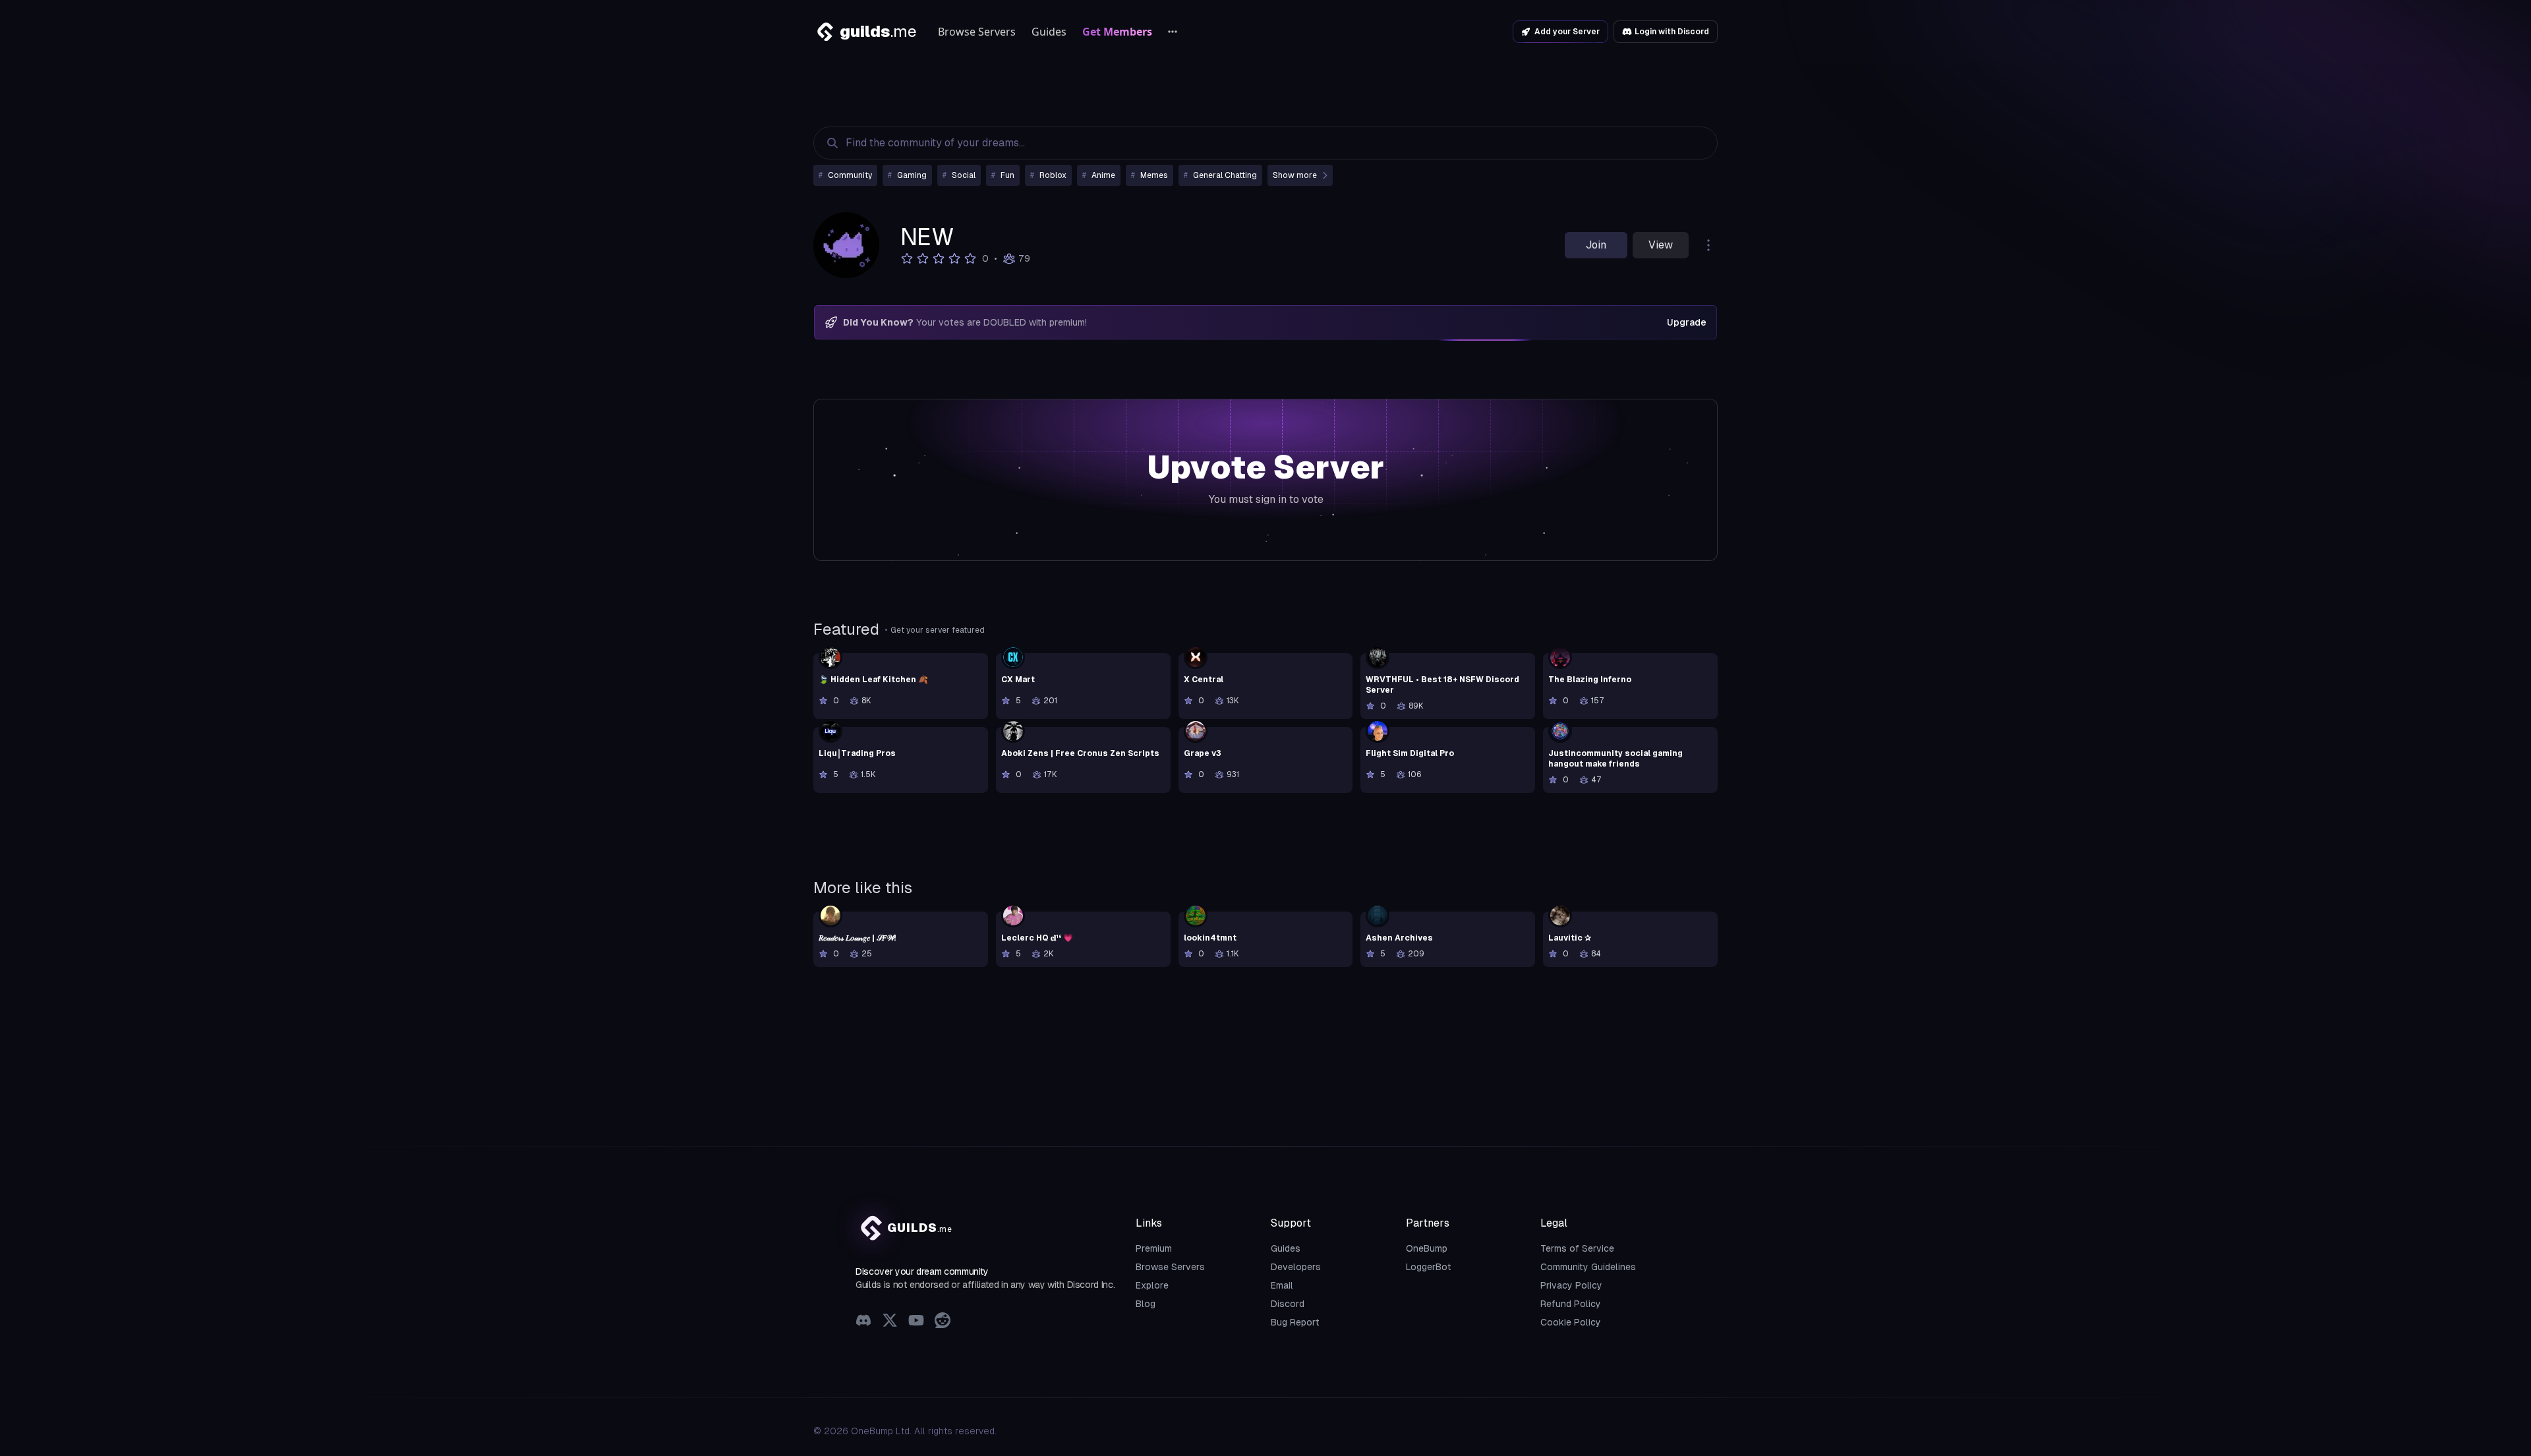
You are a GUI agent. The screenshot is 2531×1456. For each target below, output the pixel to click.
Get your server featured (938, 630)
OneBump (1427, 1248)
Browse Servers (977, 32)
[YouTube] (916, 1322)
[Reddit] (943, 1322)
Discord (1288, 1304)
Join (1596, 245)
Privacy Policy (1571, 1285)
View (1661, 245)
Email (1282, 1285)
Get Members (1117, 32)
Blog (1146, 1304)
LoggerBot (1429, 1267)
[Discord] (863, 1322)
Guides (1049, 32)
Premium (1154, 1248)
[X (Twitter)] (890, 1322)
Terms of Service (1577, 1248)
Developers (1296, 1267)
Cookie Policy (1571, 1322)
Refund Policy (1571, 1304)
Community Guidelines (1588, 1267)
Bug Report (1295, 1322)
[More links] (1173, 32)
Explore (1152, 1285)
